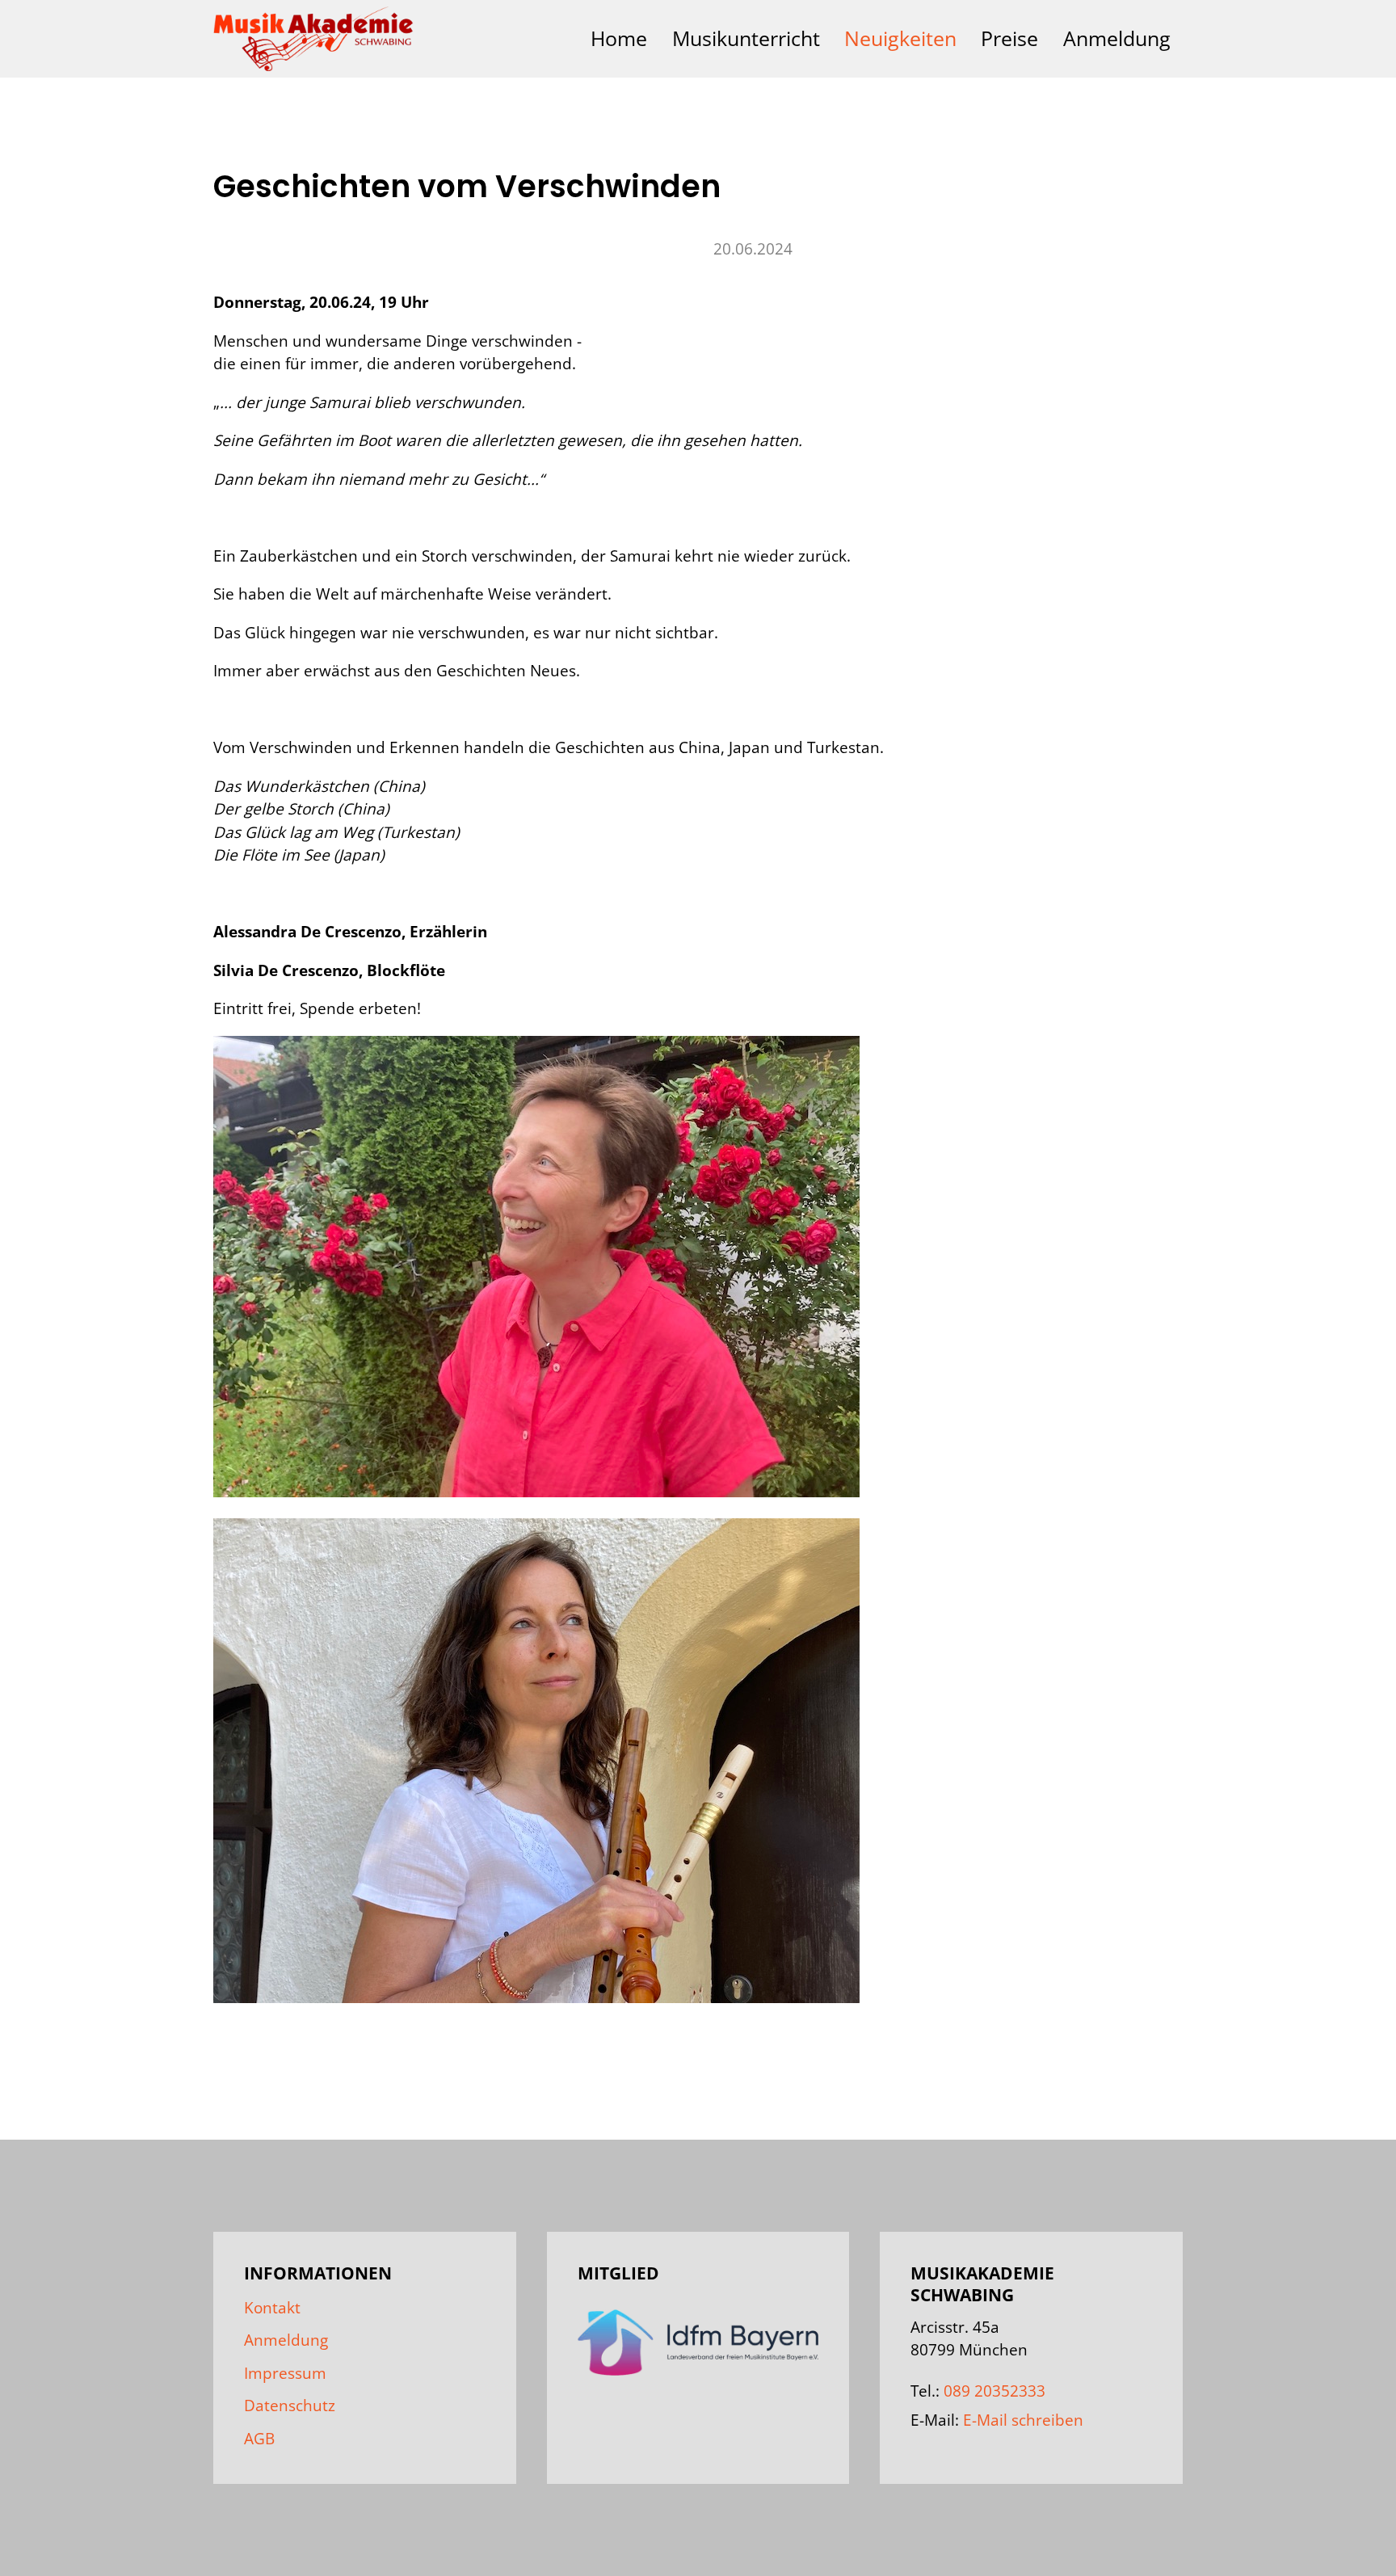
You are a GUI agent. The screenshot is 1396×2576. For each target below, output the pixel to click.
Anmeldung (1117, 38)
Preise (1009, 38)
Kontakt (272, 2308)
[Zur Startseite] (313, 39)
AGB (259, 2439)
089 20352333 (994, 2391)
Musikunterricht (746, 38)
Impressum (285, 2373)
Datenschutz (290, 2406)
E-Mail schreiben (1023, 2420)
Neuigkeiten (900, 38)
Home (619, 38)
